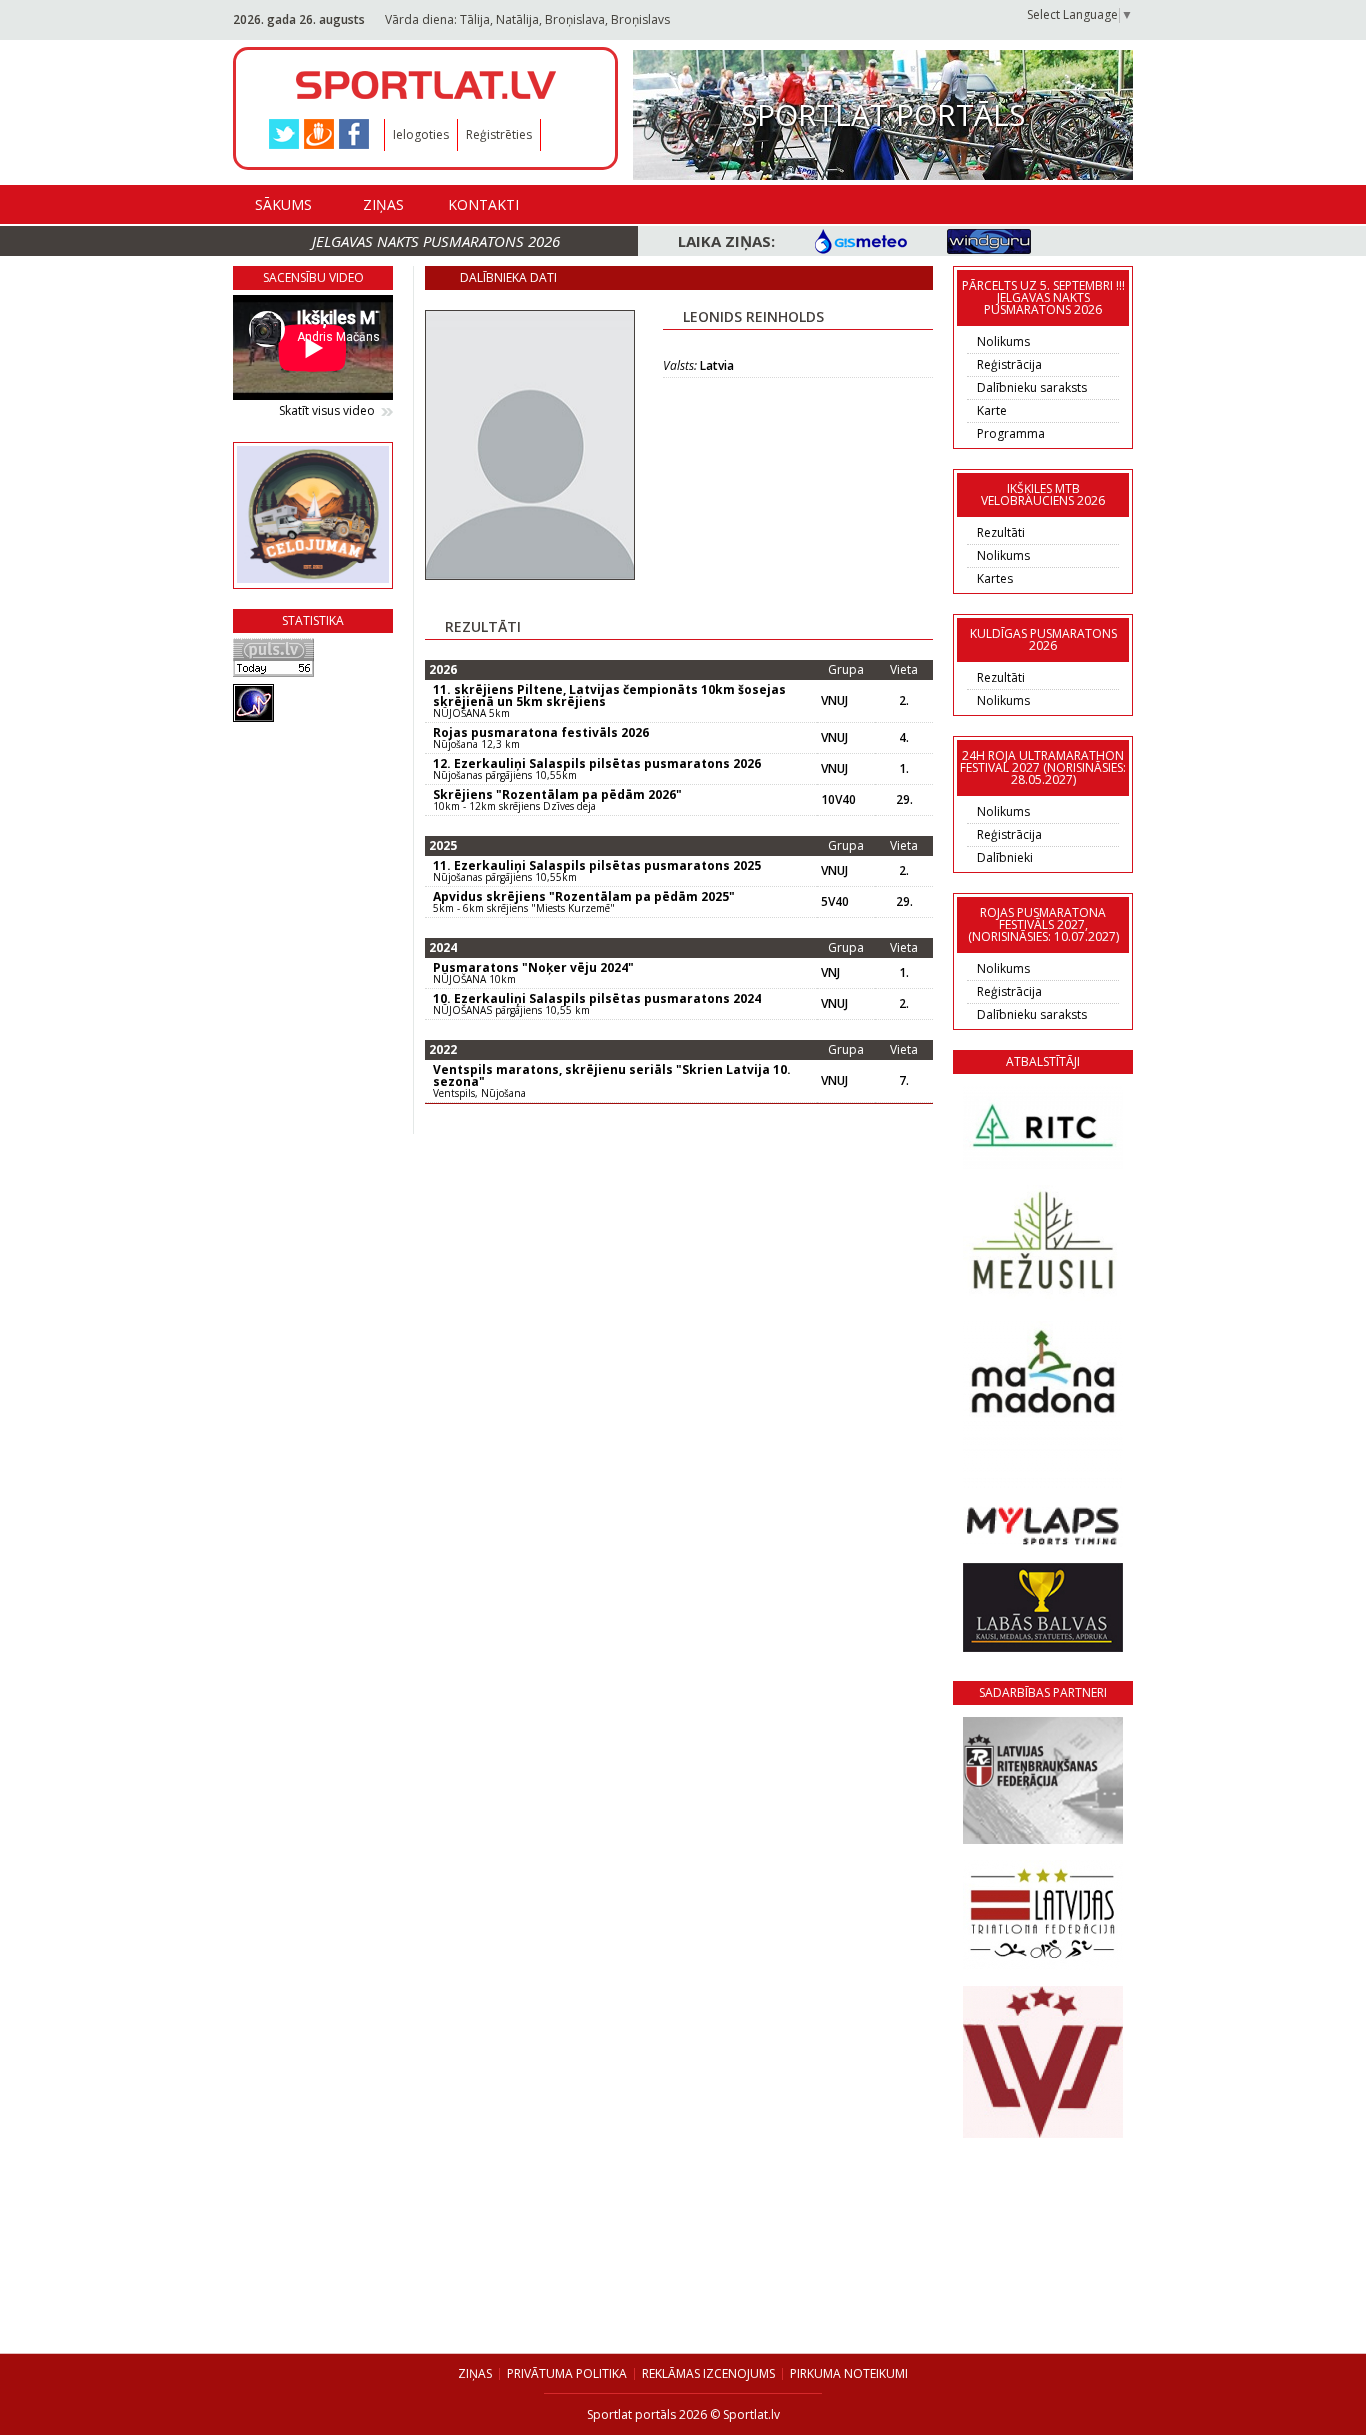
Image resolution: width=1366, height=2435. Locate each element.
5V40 (835, 902)
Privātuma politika (567, 2373)
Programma (1011, 433)
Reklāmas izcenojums (708, 2373)
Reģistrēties (499, 134)
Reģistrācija (1009, 364)
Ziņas (383, 204)
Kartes (995, 578)
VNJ (830, 973)
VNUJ (834, 701)
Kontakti (483, 204)
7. (904, 1081)
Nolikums (1003, 341)
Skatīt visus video (327, 411)
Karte (992, 410)
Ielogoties (421, 134)
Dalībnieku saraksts (1032, 387)
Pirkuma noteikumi (849, 2373)
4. (904, 738)
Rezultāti (1001, 532)
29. (904, 800)
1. (904, 769)
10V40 (838, 800)
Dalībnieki (1005, 857)
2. (904, 701)
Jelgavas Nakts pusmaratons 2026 (436, 241)
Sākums (283, 204)
